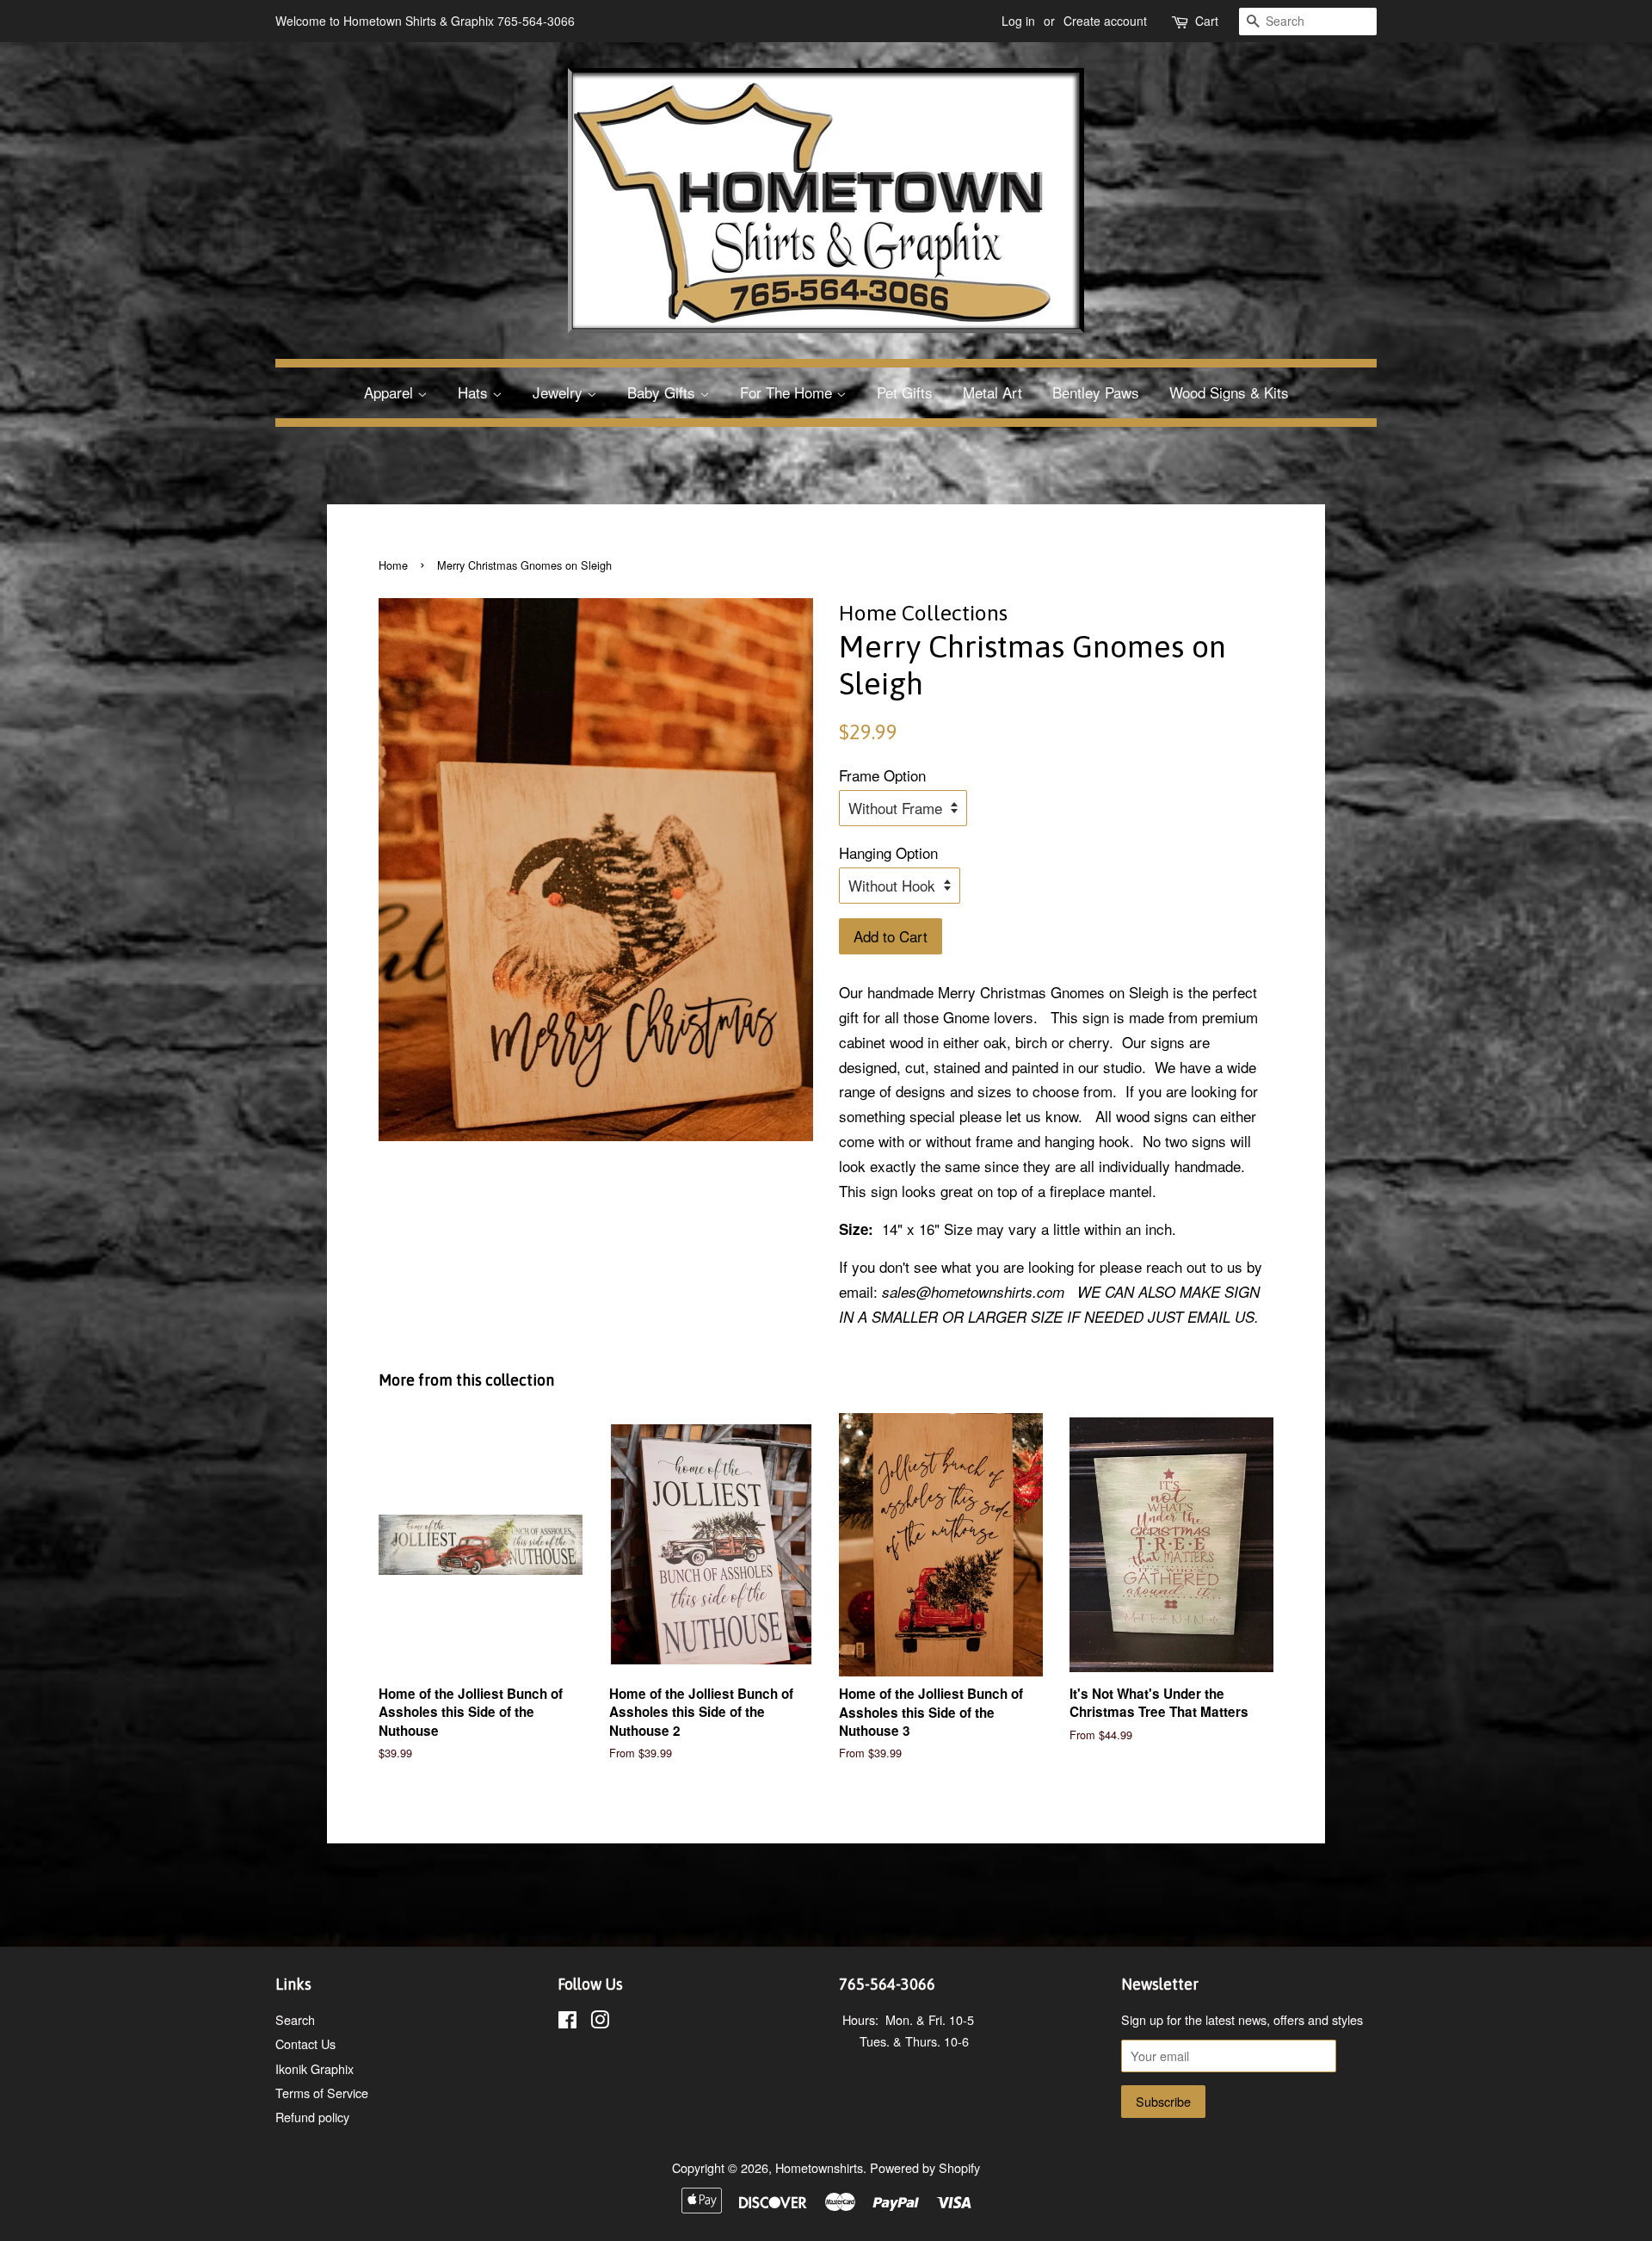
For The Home (788, 392)
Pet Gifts (905, 392)
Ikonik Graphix (314, 2068)
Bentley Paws (1096, 392)
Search (295, 2019)
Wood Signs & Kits (1229, 392)
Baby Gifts (663, 392)
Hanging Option (888, 852)
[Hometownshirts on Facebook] (567, 2022)
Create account (1105, 21)
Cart (1207, 21)
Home (393, 565)
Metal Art (992, 392)
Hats (475, 392)
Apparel (391, 392)
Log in (1018, 21)
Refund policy (312, 2117)
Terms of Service (322, 2093)
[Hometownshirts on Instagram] (600, 2022)
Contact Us (305, 2043)
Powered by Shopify (925, 2167)
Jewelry (560, 392)
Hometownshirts (819, 2167)
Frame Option (882, 775)
